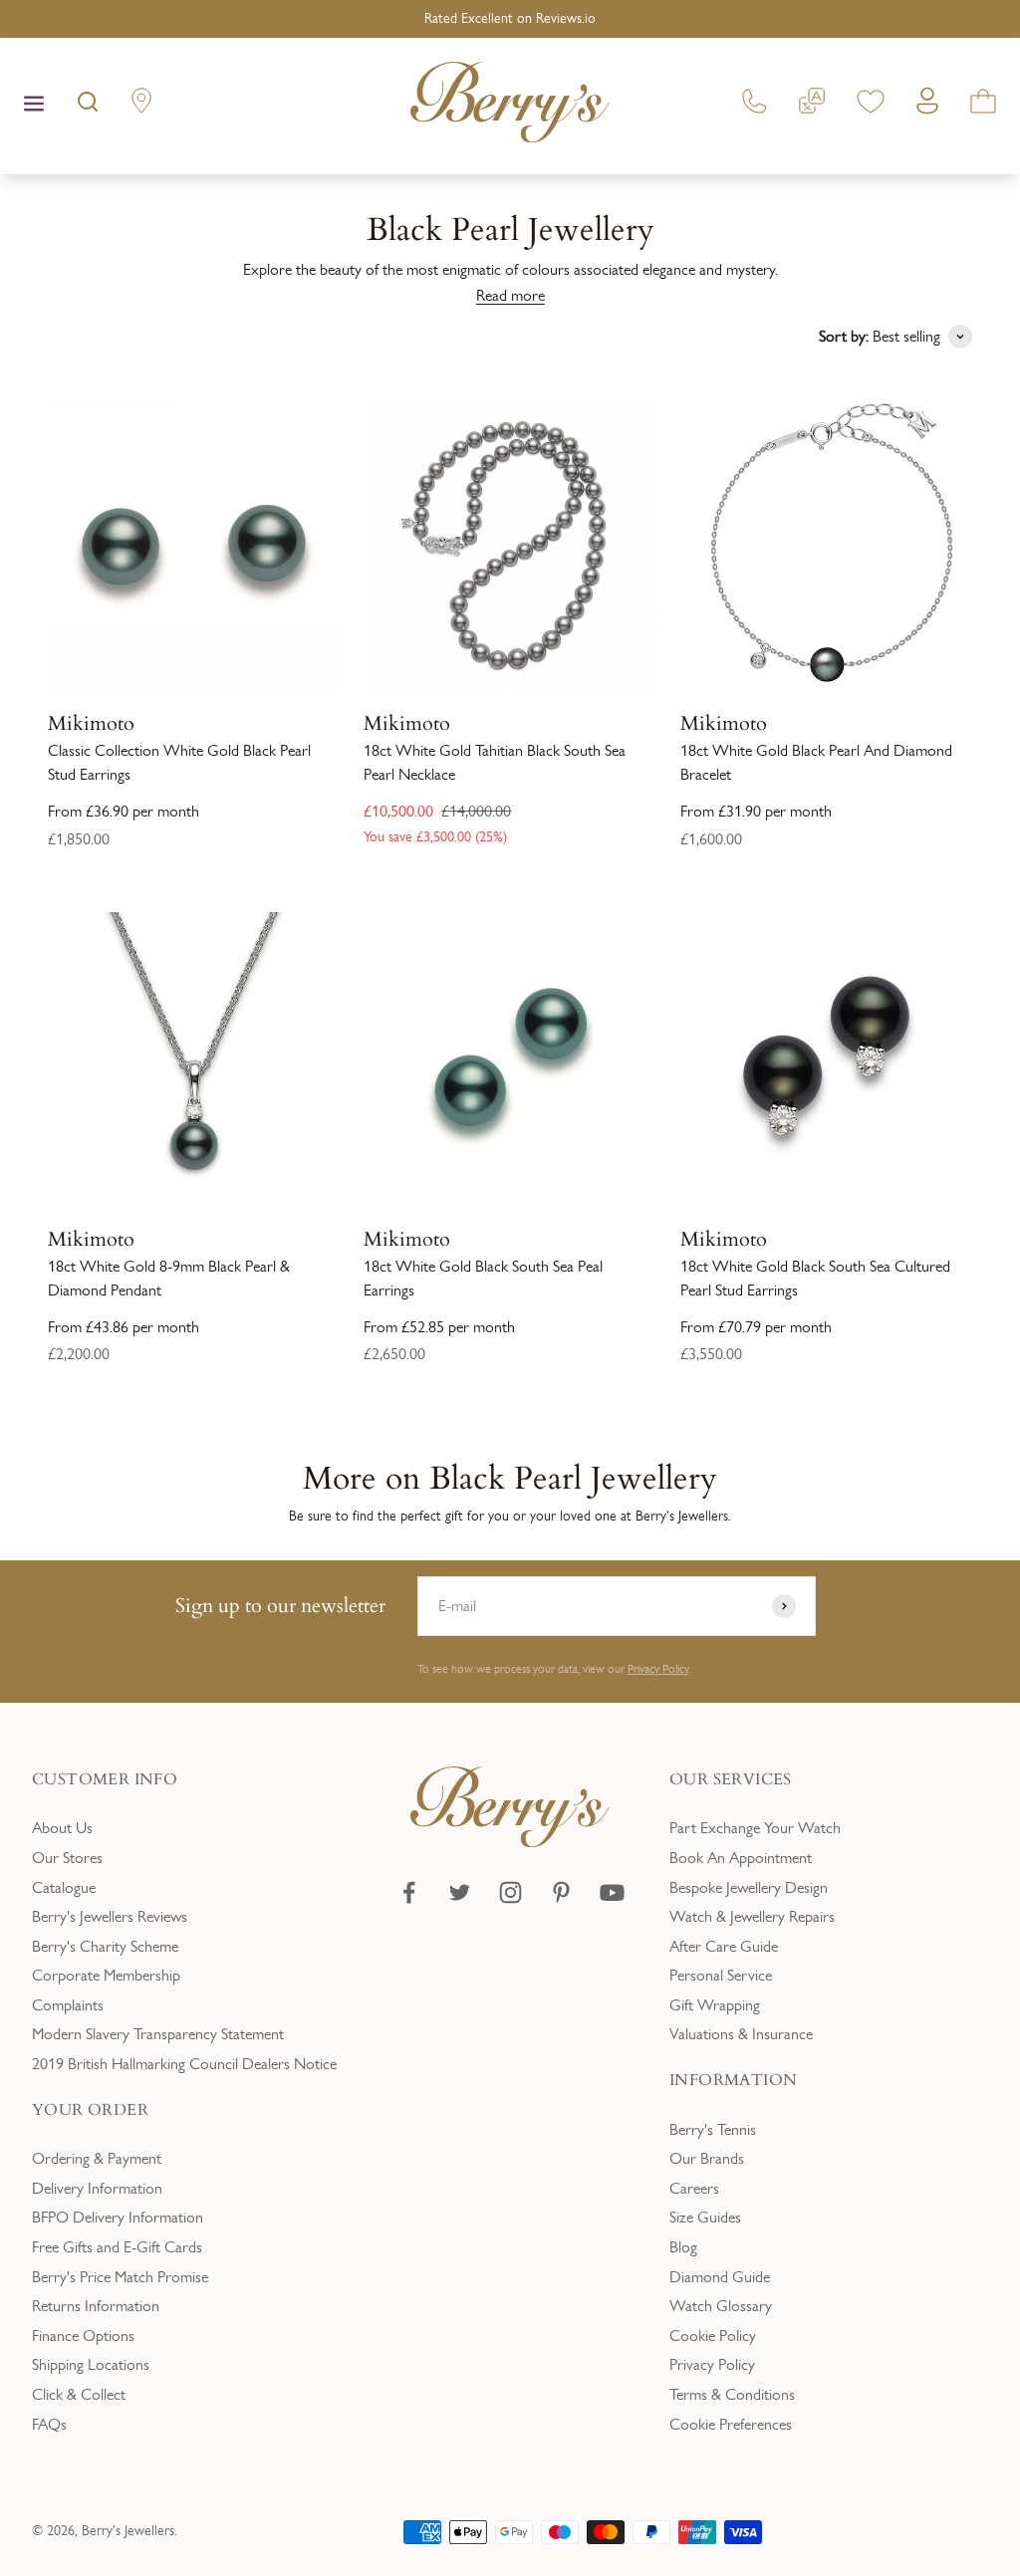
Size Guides (705, 2217)
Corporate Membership (106, 1975)
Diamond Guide (720, 2277)
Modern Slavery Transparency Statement (158, 2034)
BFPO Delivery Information (118, 2217)
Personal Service (721, 1975)
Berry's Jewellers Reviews (110, 1916)
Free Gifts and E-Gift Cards (117, 2247)
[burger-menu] (34, 106)
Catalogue (64, 1887)
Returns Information (96, 2306)
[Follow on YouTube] (612, 1892)
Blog (683, 2247)
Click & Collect (79, 2394)
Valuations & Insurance (741, 2034)
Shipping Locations (91, 2364)
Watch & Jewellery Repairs (752, 1916)
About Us (62, 1828)
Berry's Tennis (713, 2129)
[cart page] (983, 105)
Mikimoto (91, 722)
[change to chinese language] (812, 105)
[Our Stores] (141, 105)
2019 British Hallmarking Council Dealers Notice (184, 2064)
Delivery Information (97, 2188)
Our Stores (67, 1858)
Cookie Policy (713, 2336)
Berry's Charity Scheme (105, 1946)
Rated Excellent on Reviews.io (510, 18)
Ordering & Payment (97, 2158)
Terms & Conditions (732, 2394)
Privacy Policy (658, 1669)
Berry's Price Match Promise (120, 2277)
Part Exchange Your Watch (755, 1828)
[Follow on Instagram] (510, 1892)
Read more (510, 295)
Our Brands (707, 2158)
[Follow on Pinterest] (561, 1892)
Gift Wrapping (715, 2005)
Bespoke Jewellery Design (749, 1887)
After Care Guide (724, 1946)
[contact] (755, 105)
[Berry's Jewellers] (510, 1842)
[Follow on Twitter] (460, 1892)
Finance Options (83, 2336)
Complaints (68, 2005)
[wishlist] (871, 105)
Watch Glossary (721, 2306)
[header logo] (510, 106)
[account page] (927, 106)
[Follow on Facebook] (409, 1892)
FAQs (49, 2424)
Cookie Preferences (731, 2424)
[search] (88, 106)
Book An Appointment (741, 1858)
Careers (694, 2188)
